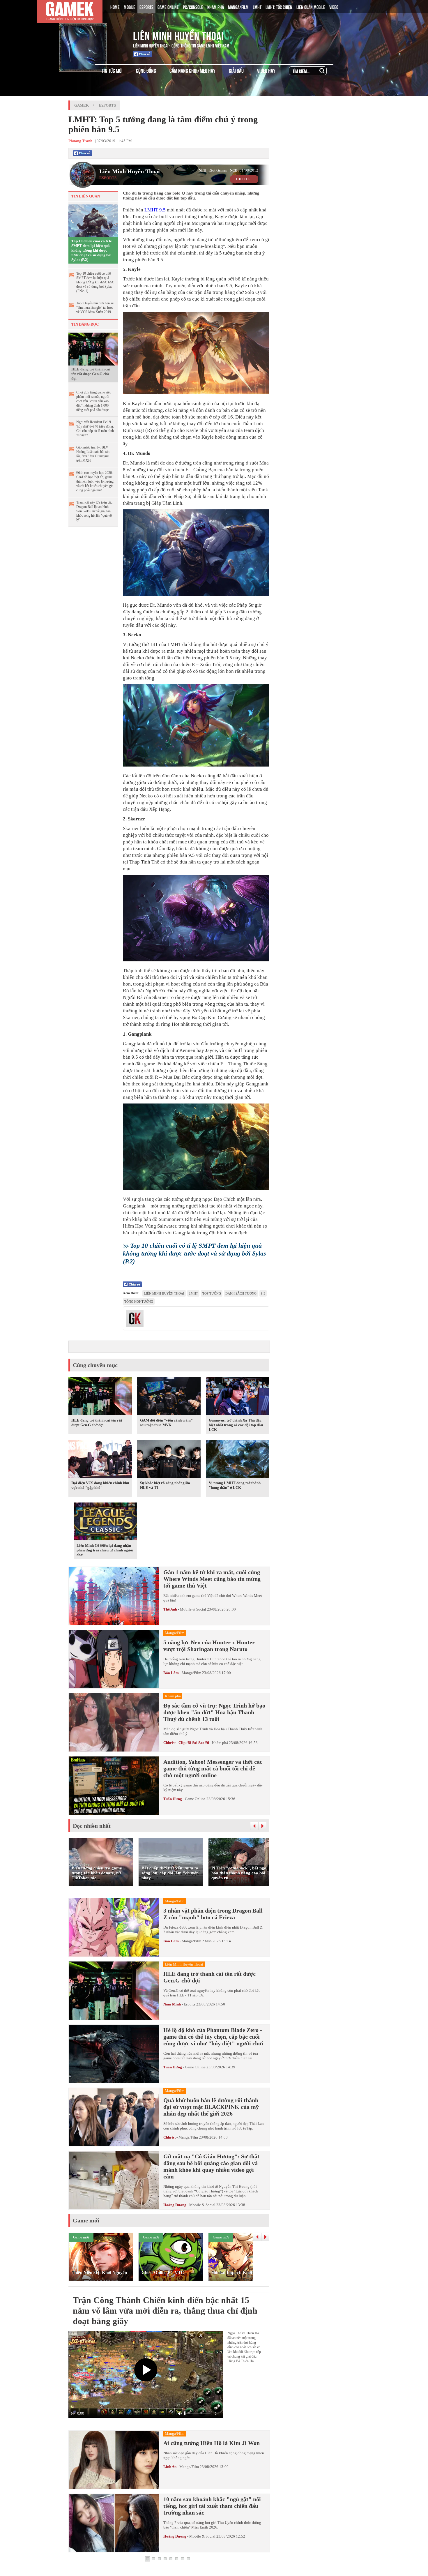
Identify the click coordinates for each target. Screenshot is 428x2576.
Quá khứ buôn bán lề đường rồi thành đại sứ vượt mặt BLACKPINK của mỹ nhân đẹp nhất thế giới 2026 (211, 2107)
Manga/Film (191, 1673)
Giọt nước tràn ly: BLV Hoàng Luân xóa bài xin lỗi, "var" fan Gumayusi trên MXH (93, 454)
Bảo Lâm (171, 1673)
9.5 (162, 210)
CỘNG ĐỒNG (146, 70)
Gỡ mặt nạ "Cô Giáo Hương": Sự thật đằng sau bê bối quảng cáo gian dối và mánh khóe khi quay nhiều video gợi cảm (211, 2166)
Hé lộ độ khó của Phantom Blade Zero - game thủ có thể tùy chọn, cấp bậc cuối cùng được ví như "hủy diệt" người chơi (213, 2037)
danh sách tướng (241, 1293)
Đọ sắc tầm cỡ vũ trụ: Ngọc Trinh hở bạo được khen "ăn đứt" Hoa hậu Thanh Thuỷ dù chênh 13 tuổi (214, 1712)
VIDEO (334, 7)
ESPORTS (146, 7)
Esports (107, 105)
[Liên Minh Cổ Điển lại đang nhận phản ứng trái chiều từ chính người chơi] (105, 1523)
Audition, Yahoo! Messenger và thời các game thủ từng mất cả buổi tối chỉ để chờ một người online (213, 1768)
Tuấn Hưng (173, 1799)
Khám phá (220, 1743)
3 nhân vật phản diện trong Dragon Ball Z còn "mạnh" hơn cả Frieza (213, 1914)
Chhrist (169, 2137)
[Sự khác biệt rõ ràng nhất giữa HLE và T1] (169, 1460)
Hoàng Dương (175, 2205)
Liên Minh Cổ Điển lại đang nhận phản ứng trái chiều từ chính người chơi (105, 1550)
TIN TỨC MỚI (112, 70)
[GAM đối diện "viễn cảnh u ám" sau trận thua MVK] (169, 1397)
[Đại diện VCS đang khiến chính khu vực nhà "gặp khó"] (100, 1460)
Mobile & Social (193, 1609)
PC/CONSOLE (193, 7)
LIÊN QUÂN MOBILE (311, 7)
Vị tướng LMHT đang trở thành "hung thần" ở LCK (235, 1485)
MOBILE (130, 7)
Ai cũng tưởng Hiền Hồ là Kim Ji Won (212, 2443)
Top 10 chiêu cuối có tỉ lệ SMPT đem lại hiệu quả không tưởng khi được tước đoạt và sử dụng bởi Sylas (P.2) (92, 250)
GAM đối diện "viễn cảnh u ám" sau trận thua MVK (166, 1423)
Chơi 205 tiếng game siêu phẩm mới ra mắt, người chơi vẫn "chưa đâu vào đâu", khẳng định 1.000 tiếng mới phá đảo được (94, 401)
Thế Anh (170, 1609)
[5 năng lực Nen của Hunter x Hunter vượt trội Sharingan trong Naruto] (114, 1659)
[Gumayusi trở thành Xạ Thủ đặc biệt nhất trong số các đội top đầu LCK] (238, 1397)
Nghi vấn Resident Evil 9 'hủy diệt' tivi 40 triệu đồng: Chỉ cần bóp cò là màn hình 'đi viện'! (95, 429)
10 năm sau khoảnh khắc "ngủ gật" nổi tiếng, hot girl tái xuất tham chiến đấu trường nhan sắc (212, 2506)
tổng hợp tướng (139, 1302)
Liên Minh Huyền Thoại (178, 35)
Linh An (170, 2467)
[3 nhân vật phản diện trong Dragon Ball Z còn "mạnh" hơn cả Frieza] (114, 1927)
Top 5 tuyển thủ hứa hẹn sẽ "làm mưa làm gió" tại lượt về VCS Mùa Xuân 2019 (95, 308)
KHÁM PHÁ (216, 7)
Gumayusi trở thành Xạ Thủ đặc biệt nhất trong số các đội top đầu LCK (236, 1425)
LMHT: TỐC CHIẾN (279, 7)
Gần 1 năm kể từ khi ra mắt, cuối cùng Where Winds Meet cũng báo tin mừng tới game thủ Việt (212, 1579)
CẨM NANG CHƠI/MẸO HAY (192, 70)
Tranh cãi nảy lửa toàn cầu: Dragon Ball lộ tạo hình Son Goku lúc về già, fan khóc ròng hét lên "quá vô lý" (95, 511)
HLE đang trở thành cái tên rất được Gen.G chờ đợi (91, 374)
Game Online (195, 1799)
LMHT (257, 7)
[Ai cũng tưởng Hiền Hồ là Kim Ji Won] (114, 2460)
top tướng (212, 1293)
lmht (193, 1293)
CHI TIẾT (244, 179)
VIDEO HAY (266, 70)
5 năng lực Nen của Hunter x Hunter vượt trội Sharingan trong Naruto (209, 1646)
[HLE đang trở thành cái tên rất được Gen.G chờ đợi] (93, 349)
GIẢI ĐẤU (236, 70)
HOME (115, 7)
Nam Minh (172, 2004)
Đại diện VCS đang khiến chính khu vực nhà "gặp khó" (100, 1485)
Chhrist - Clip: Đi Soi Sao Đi (186, 1743)
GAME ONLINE (168, 7)
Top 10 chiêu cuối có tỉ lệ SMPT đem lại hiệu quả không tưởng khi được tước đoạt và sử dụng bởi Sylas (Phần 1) (95, 282)
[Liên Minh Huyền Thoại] (93, 35)
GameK (82, 105)
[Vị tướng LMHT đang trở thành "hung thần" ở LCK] (238, 1460)
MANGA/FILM (238, 7)
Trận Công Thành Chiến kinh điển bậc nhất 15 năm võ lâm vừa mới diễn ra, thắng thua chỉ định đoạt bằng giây (165, 2311)
